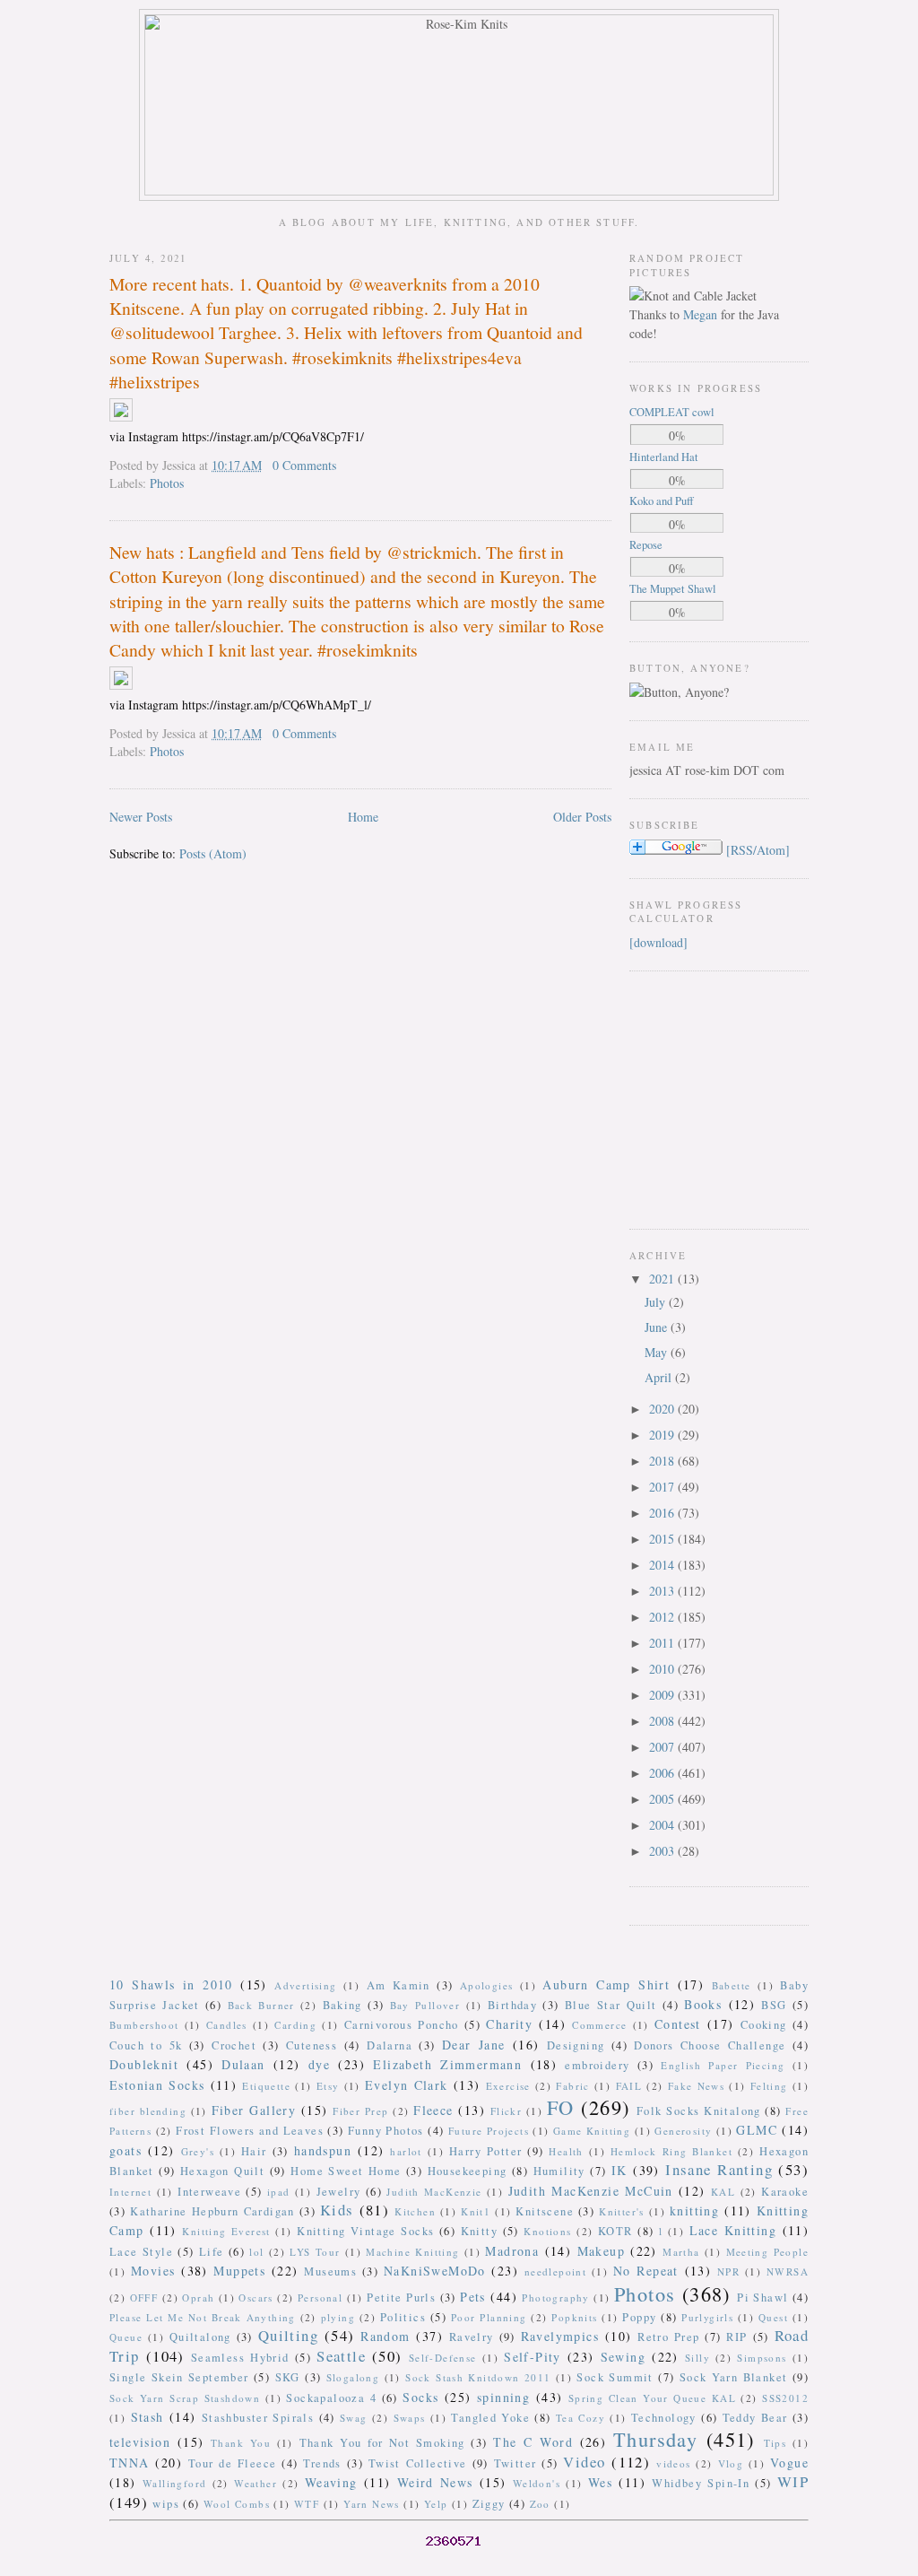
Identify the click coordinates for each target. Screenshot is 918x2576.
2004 (663, 1825)
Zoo (540, 2504)
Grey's (198, 2151)
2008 (663, 1721)
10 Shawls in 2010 (171, 1984)
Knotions (547, 2231)
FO (561, 2107)
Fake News (696, 2086)
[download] (658, 942)
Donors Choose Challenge (710, 2045)
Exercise (508, 2086)
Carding (295, 2025)
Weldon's (537, 2483)
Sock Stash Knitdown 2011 (478, 2377)
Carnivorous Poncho (402, 2025)
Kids (337, 2210)
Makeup (601, 2251)
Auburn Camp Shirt (606, 1984)
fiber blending (148, 2111)
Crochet (234, 2045)
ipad (279, 2192)
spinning (503, 2397)
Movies (153, 2271)
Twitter (515, 2463)
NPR (728, 2271)
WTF (307, 2504)
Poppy (639, 2317)
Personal (320, 2298)
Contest (678, 2024)
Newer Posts (141, 817)
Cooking (764, 2025)
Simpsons (762, 2358)
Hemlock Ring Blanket (671, 2151)
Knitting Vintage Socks (365, 2231)
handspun (323, 2150)
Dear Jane (474, 2045)
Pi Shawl (762, 2298)
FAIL (629, 2086)
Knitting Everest (226, 2231)
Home (363, 817)
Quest (773, 2317)
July (657, 1302)
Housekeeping (468, 2171)
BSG (774, 2005)
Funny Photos (386, 2131)
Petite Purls (401, 2298)
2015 (663, 1539)
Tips (775, 2443)
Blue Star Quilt (611, 2005)
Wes (600, 2482)
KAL (723, 2192)
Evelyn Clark (407, 2085)
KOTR (615, 2231)
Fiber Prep (360, 2111)
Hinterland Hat (664, 457)
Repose (646, 545)
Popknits (574, 2317)
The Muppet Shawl (673, 589)
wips (166, 2504)
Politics (403, 2317)
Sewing (623, 2357)
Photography (555, 2298)
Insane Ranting (719, 2169)
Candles (227, 2025)
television (140, 2442)
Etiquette (266, 2086)
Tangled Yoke (490, 2418)
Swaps (410, 2418)
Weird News (435, 2482)
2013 (663, 1591)
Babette (732, 1985)
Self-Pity (533, 2357)
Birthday (512, 2005)
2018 (663, 1461)
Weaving (331, 2482)
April (660, 1377)
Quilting (288, 2335)
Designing (576, 2045)
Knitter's (622, 2211)
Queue (126, 2337)
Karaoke (785, 2192)
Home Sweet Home (346, 2171)
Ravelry (472, 2337)
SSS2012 (785, 2398)
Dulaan (243, 2064)
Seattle (341, 2356)
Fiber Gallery (254, 2110)
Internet (130, 2192)
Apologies (487, 1985)
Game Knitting (592, 2131)
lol (256, 2252)
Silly (697, 2358)
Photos (167, 483)
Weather (255, 2483)
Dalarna (390, 2045)
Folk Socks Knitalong (699, 2111)
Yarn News (372, 2504)
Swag (354, 2418)
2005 (663, 1799)
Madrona (512, 2251)
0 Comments (304, 465)
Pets (473, 2297)
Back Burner (261, 2005)
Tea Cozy (580, 2418)
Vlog (731, 2463)
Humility (559, 2171)
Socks (420, 2397)
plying (338, 2317)
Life (212, 2252)
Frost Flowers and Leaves (250, 2131)
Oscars (255, 2298)
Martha (681, 2252)
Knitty (479, 2231)
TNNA (130, 2463)
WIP (793, 2481)
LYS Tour (315, 2252)
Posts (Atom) (213, 853)
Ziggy (489, 2504)
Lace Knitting (733, 2230)
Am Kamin (398, 1985)
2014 (663, 1565)
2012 (663, 1617)
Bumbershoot (144, 2025)
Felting (769, 2086)
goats (126, 2150)
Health (566, 2151)
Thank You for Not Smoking (382, 2443)
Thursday (655, 2439)
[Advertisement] (683, 1098)
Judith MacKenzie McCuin (591, 2191)
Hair (254, 2151)
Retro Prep (668, 2337)
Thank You (241, 2443)
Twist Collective (418, 2463)
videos (673, 2463)
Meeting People (768, 2252)
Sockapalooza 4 (331, 2398)
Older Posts (582, 817)
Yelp (436, 2504)
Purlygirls (707, 2317)
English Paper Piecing (723, 2065)
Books (703, 2004)
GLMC (757, 2130)
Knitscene (545, 2211)
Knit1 (476, 2211)
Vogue (789, 2463)
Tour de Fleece (233, 2463)
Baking (342, 2005)
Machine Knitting (412, 2252)
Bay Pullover (425, 2005)
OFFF (144, 2298)
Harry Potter (485, 2151)
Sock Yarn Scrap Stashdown (185, 2398)
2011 (663, 1643)
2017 (663, 1487)
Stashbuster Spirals (258, 2418)
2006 (663, 1773)
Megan (700, 314)
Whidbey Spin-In (701, 2483)
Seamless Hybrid (240, 2358)
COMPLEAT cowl (672, 412)
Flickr (506, 2111)
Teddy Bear (755, 2418)
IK (619, 2170)
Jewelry (339, 2192)
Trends (322, 2463)
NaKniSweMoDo (435, 2271)
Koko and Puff (662, 501)
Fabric (572, 2086)
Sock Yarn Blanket (734, 2377)
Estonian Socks (157, 2085)
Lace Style (141, 2252)
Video (584, 2462)
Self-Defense (443, 2358)
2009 (663, 1695)
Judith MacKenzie (434, 2192)
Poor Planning (489, 2317)
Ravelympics (560, 2336)
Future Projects (489, 2131)
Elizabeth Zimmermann (447, 2064)
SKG (288, 2377)
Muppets (239, 2271)
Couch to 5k (146, 2045)
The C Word (533, 2442)
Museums (330, 2271)
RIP (736, 2337)
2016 (663, 1513)
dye (319, 2064)
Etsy (328, 2086)
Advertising (305, 1985)
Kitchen (415, 2211)
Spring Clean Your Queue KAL (652, 2398)
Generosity (683, 2131)
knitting (694, 2210)
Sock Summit (615, 2377)
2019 (663, 1435)
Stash (147, 2417)
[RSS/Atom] (758, 850)
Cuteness (312, 2045)
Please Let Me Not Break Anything (203, 2317)
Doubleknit (144, 2064)
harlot (406, 2151)
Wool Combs (237, 2504)
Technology (664, 2418)
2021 (663, 1279)
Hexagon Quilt (222, 2171)
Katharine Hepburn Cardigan (212, 2211)
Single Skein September (179, 2377)
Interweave (209, 2192)
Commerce (599, 2025)
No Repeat (646, 2271)
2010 (663, 1669)
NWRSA (788, 2271)
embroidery (597, 2065)
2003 (663, 1851)
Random (385, 2336)
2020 (663, 1409)
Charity (509, 2024)
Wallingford (174, 2483)
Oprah (198, 2298)
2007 (663, 1747)
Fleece (433, 2110)
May (658, 1352)
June (658, 1327)
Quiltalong (200, 2337)
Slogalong (353, 2377)
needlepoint (555, 2271)
